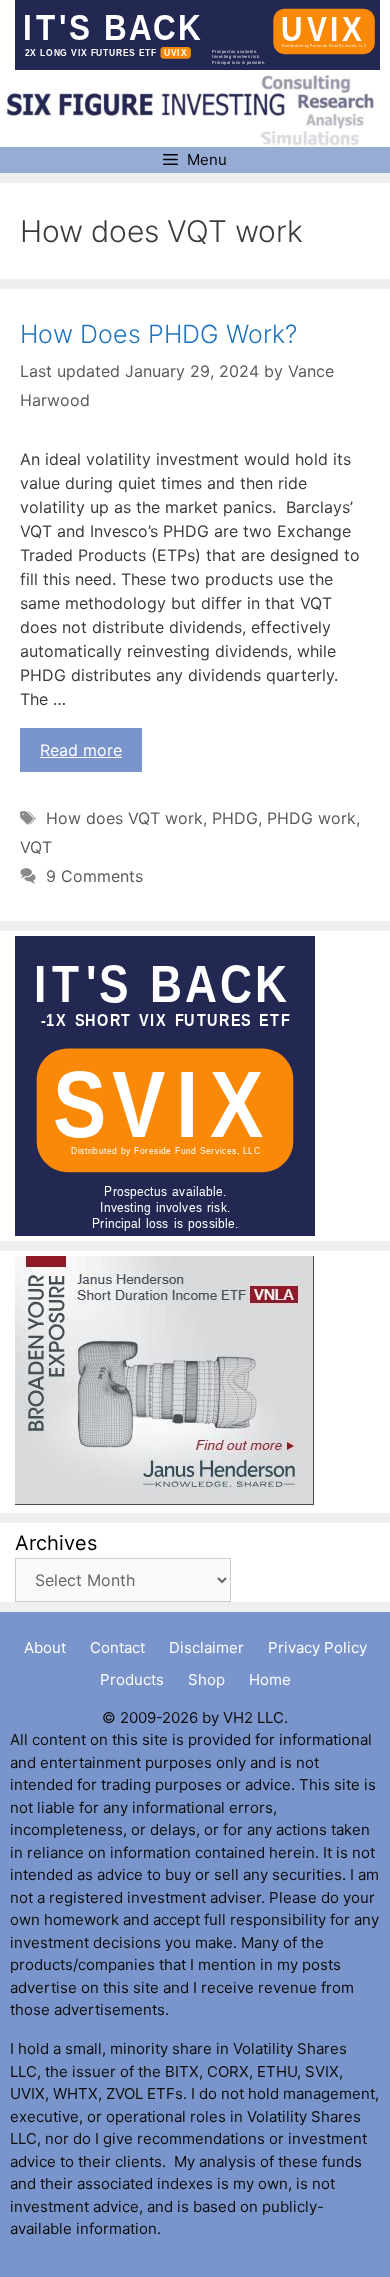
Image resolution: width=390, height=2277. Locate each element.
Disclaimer (206, 1647)
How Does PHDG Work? (158, 334)
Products (132, 1679)
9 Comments (94, 876)
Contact (117, 1647)
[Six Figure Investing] (197, 110)
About (45, 1647)
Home (270, 1679)
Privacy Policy (317, 1647)
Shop (206, 1679)
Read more (81, 750)
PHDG (235, 818)
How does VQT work (124, 818)
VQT (36, 847)
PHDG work (311, 818)
